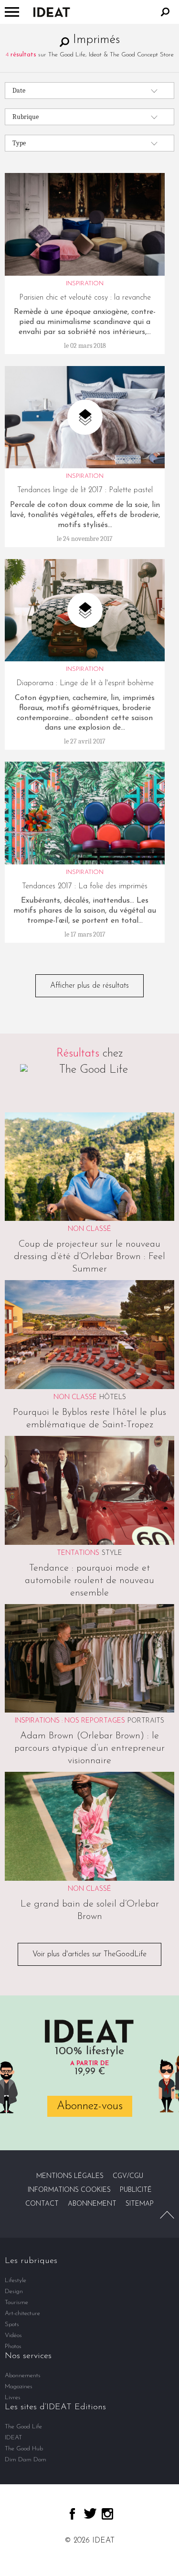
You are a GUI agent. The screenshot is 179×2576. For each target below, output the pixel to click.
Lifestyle (16, 2280)
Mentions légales (70, 2176)
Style (112, 1553)
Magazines (19, 2387)
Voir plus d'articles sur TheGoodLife (89, 1954)
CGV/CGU (128, 2176)
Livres (13, 2398)
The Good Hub (24, 2449)
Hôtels (113, 1397)
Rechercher (165, 12)
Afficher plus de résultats (89, 986)
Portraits (146, 1721)
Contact (42, 2204)
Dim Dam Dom (26, 2460)
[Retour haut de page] (167, 2215)
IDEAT (13, 2438)
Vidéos (13, 2335)
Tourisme (16, 2302)
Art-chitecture (22, 2313)
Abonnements (23, 2376)
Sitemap (140, 2204)
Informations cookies (69, 2190)
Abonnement (92, 2204)
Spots (12, 2324)
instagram (107, 2514)
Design (14, 2291)
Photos (13, 2346)
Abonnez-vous (90, 2106)
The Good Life (23, 2427)
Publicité (136, 2190)
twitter (90, 2513)
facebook (72, 2514)
